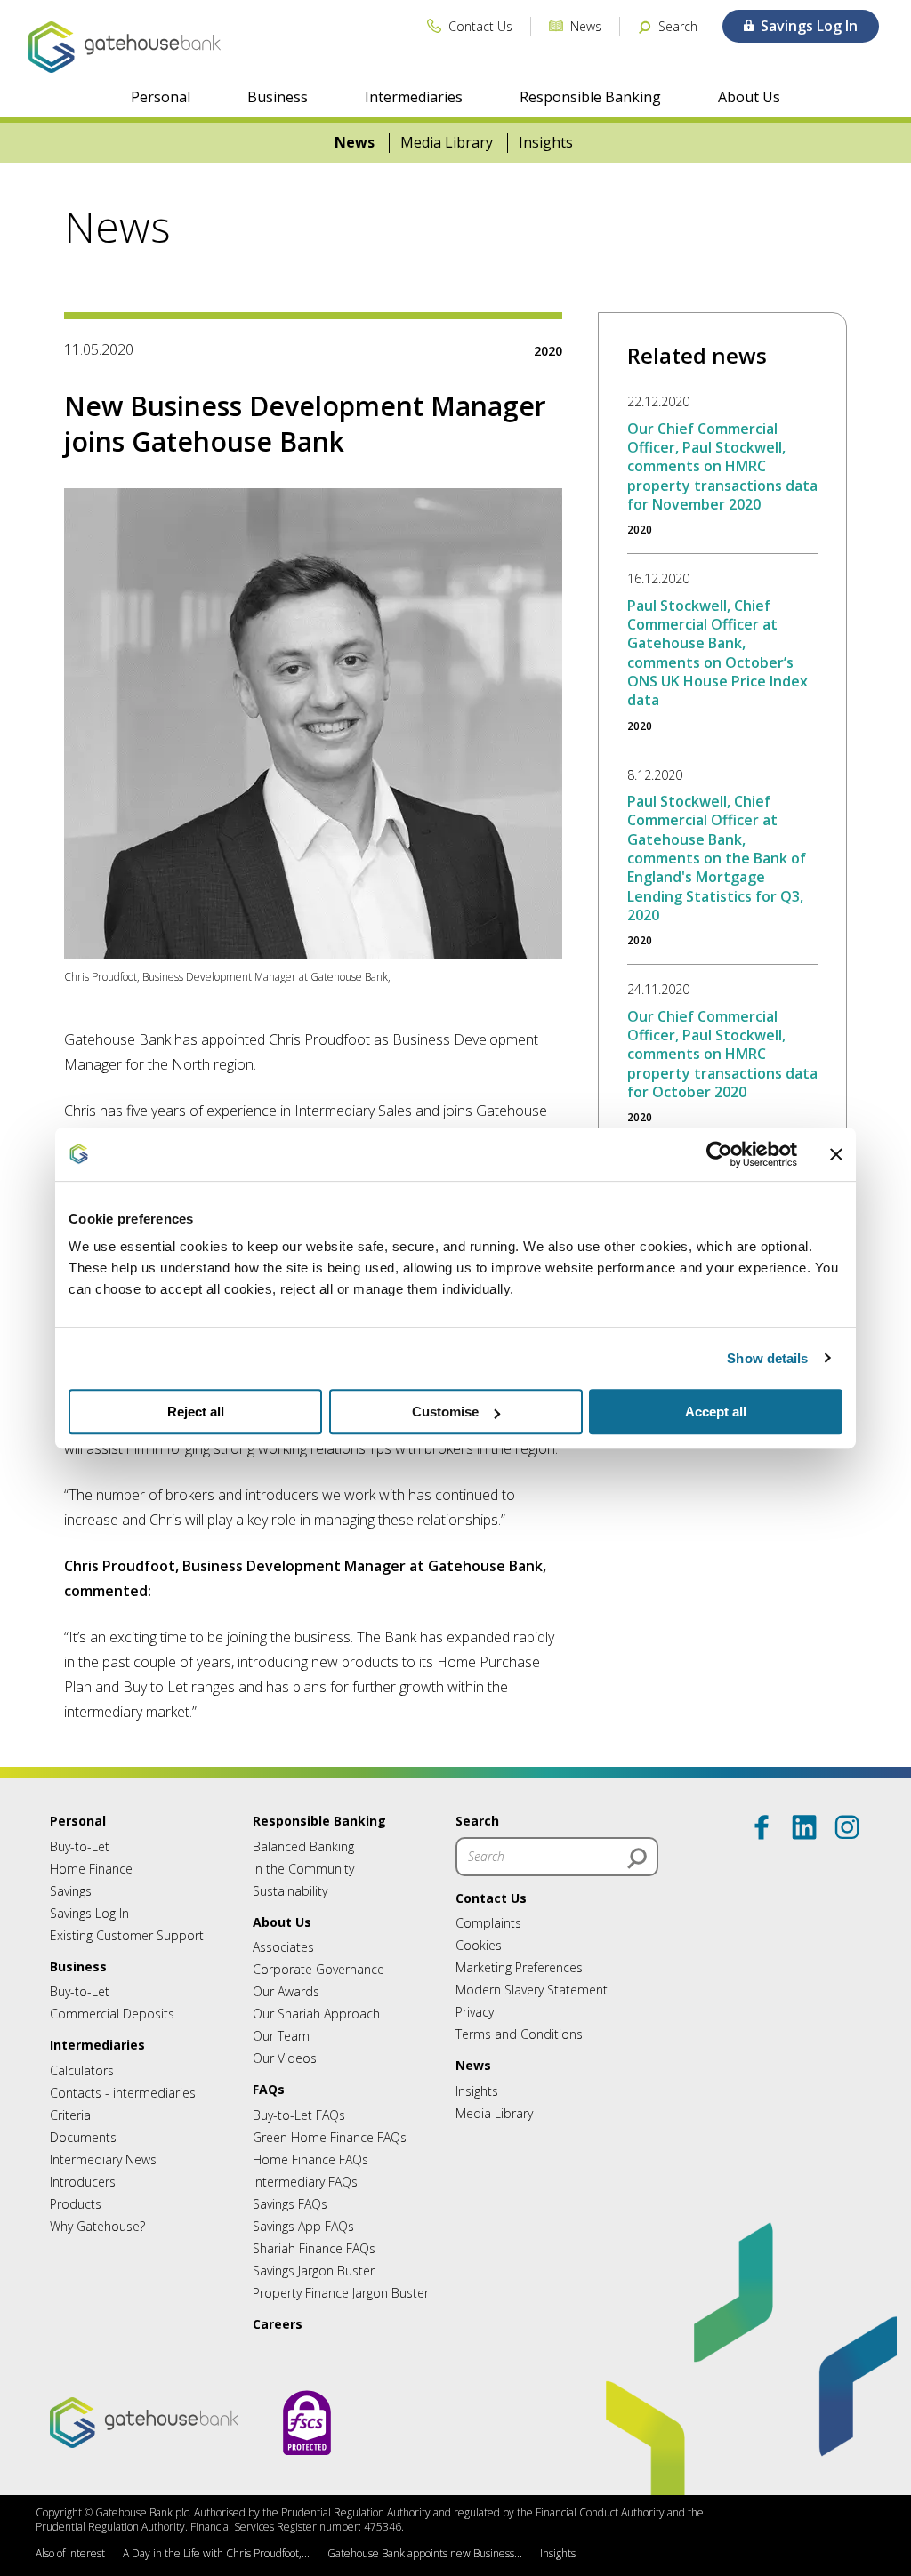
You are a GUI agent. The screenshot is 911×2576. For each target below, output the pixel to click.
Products (76, 2204)
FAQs (269, 2089)
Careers (278, 2324)
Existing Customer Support (127, 1935)
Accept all (716, 1412)
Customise (445, 1412)
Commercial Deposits (112, 2014)
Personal (161, 97)
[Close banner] (836, 1154)
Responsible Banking (590, 97)
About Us (749, 97)
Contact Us (491, 1898)
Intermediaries (414, 97)
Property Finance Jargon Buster (341, 2293)
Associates (283, 1947)
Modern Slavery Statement (532, 1990)
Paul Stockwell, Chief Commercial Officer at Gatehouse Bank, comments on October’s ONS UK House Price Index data (718, 653)
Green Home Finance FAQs (330, 2137)
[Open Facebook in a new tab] (762, 1827)
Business (278, 97)
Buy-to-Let (80, 1846)
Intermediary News (103, 2159)
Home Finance (91, 1869)
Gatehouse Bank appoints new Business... (425, 2553)
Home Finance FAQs (310, 2159)
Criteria (70, 2115)
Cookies (479, 1945)
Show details (767, 1358)
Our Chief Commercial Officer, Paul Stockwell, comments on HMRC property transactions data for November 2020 (722, 466)
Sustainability (290, 1891)
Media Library (447, 143)
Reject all (196, 1412)
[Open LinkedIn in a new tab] (804, 1827)
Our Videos (285, 2058)
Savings (71, 1891)
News (355, 143)
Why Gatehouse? (97, 2226)
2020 (548, 351)
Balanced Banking (303, 1846)
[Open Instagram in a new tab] (847, 1827)
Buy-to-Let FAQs (299, 2115)
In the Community (303, 1869)
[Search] (637, 1858)
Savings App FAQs (303, 2226)
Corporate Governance (318, 1969)
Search (477, 1821)
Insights (546, 143)
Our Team (281, 2036)
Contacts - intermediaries (123, 2093)
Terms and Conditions (519, 2034)
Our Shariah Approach (316, 2014)
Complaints (488, 1923)
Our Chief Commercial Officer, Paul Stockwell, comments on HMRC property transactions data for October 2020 (722, 1054)
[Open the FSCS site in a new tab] (307, 2472)
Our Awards (286, 1991)
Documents (83, 2137)
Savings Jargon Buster (314, 2271)
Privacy (475, 2012)
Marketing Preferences (519, 1967)
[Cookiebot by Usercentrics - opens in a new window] (719, 1154)
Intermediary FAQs (305, 2182)
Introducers (83, 2182)
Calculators (82, 2070)
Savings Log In (89, 1913)
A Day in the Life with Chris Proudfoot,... (216, 2553)
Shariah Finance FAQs (314, 2248)
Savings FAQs (290, 2204)
